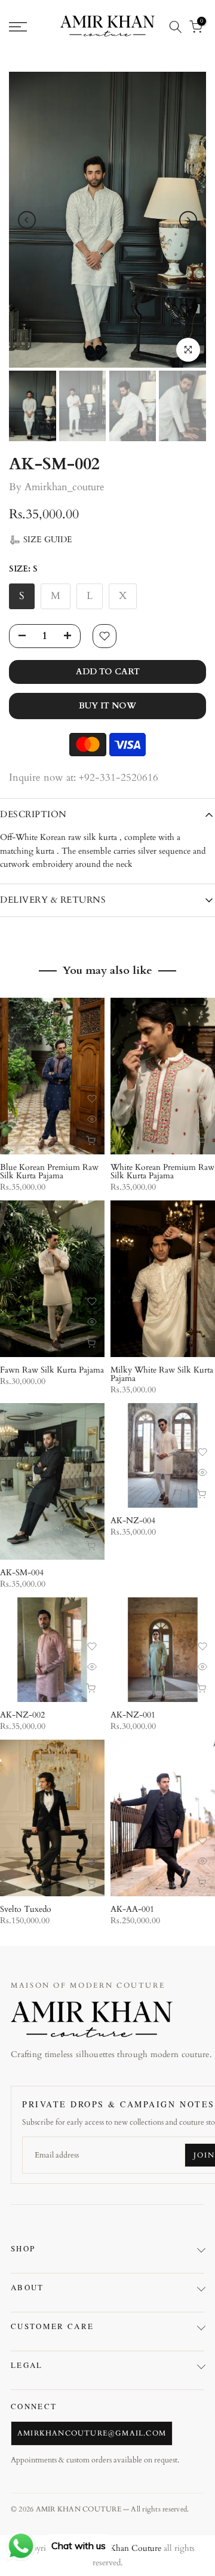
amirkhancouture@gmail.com (92, 2433)
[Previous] (27, 220)
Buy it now (107, 706)
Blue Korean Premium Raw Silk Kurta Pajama (49, 1171)
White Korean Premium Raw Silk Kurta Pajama (162, 1171)
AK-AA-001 (132, 1909)
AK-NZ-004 (133, 1521)
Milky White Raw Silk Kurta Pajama (162, 1374)
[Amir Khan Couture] (92, 2019)
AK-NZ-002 (22, 1715)
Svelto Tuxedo (26, 1909)
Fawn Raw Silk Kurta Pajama (52, 1370)
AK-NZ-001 (133, 1715)
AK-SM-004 (22, 1573)
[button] (41, 540)
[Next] (188, 220)
